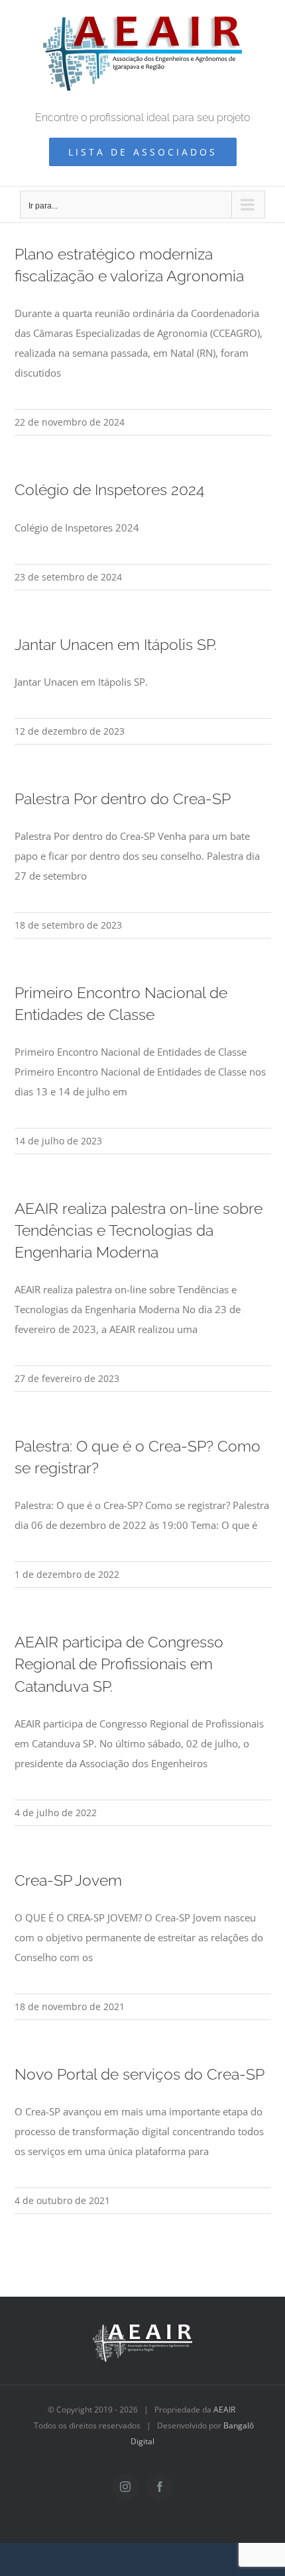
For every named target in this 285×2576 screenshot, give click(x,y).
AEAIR (224, 2410)
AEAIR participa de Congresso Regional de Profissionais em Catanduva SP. (119, 1664)
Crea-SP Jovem (68, 1880)
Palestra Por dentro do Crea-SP (123, 799)
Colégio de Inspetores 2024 (109, 489)
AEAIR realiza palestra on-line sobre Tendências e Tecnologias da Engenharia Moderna (139, 1230)
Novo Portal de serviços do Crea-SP (140, 2074)
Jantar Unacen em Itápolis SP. (116, 644)
